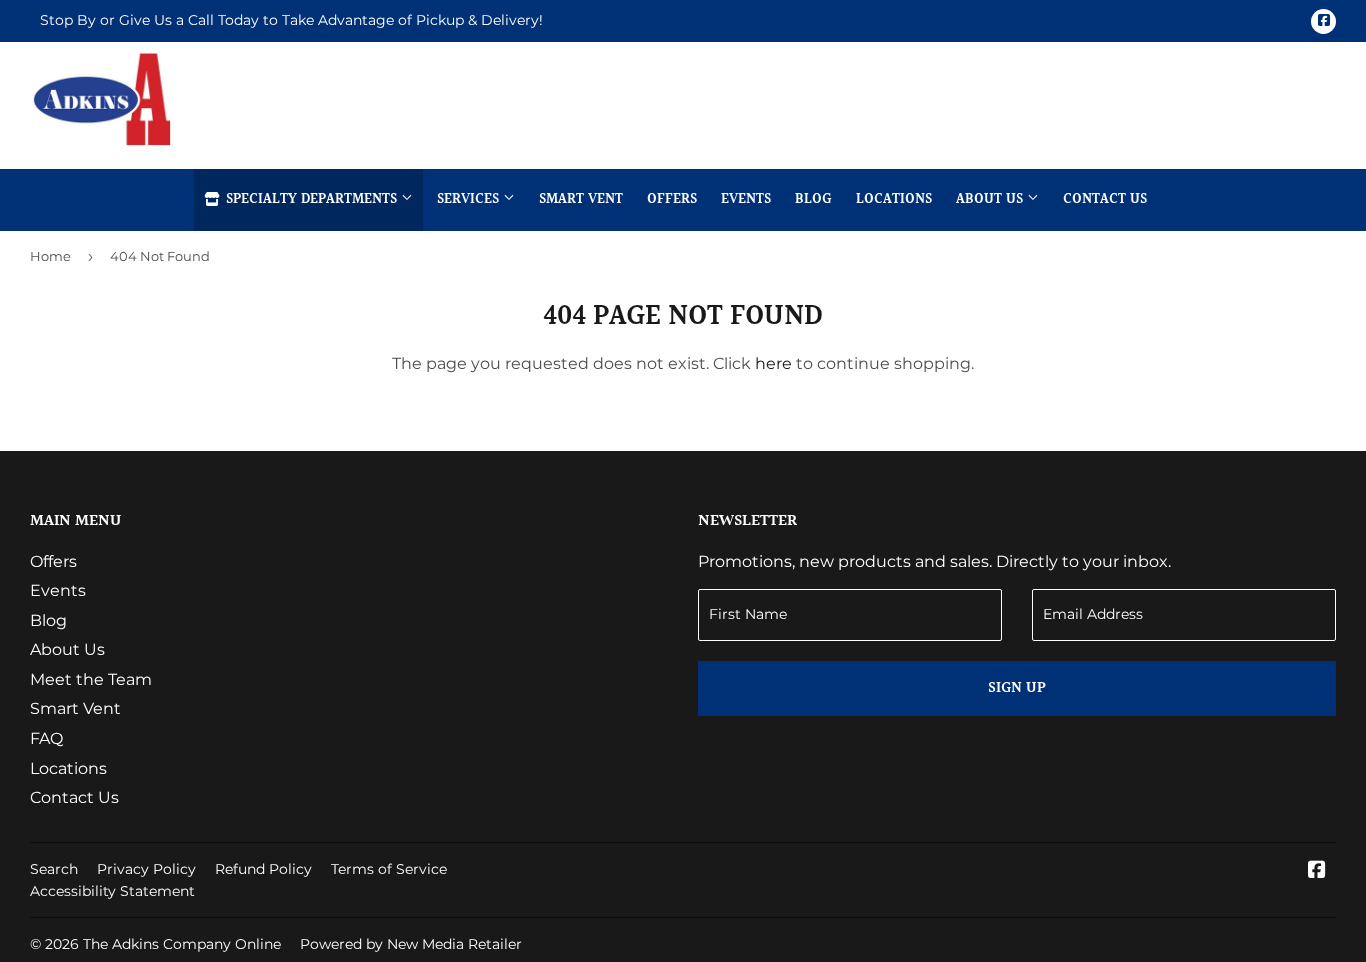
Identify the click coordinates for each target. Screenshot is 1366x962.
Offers (672, 200)
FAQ (46, 738)
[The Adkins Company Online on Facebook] (1317, 871)
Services (470, 200)
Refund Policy (263, 869)
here (773, 363)
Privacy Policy (146, 869)
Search (54, 869)
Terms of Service (389, 869)
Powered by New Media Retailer (411, 944)
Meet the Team (91, 679)
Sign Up (1017, 688)
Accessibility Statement (112, 891)
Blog (813, 200)
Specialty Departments (311, 200)
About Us (991, 200)
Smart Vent (581, 200)
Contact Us (1105, 200)
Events (746, 200)
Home (50, 256)
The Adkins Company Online (182, 944)
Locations (894, 200)
